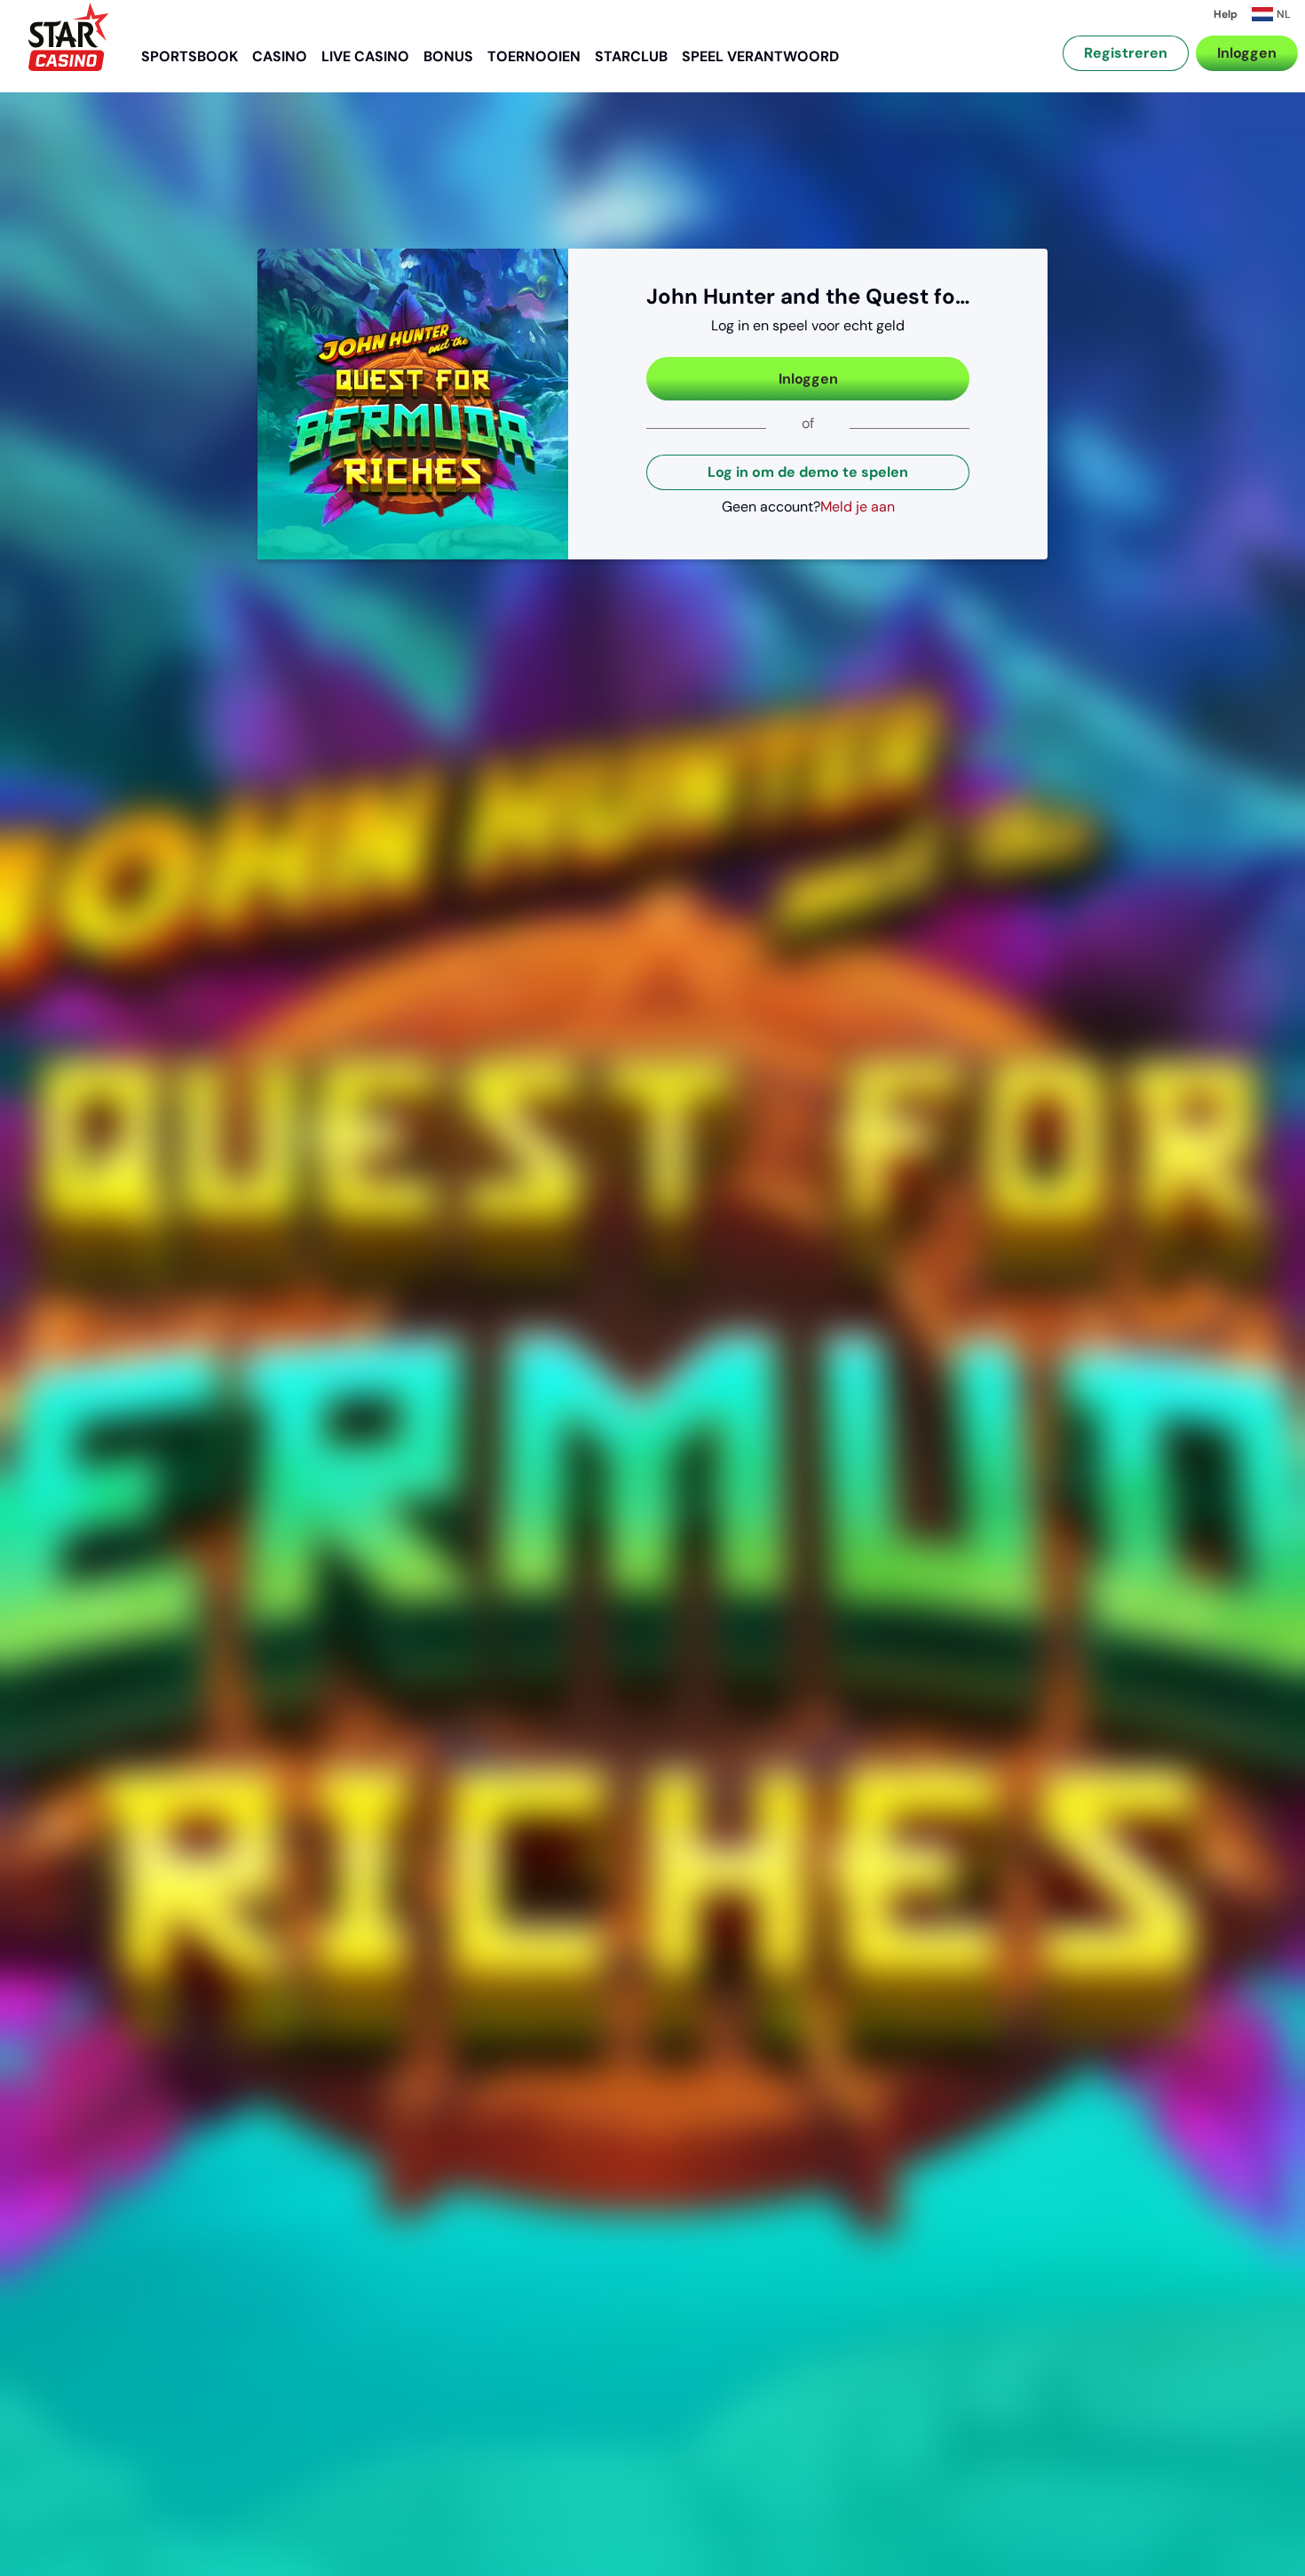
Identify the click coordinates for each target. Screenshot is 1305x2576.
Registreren (1126, 53)
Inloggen (1247, 53)
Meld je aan (858, 507)
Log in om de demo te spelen (808, 472)
